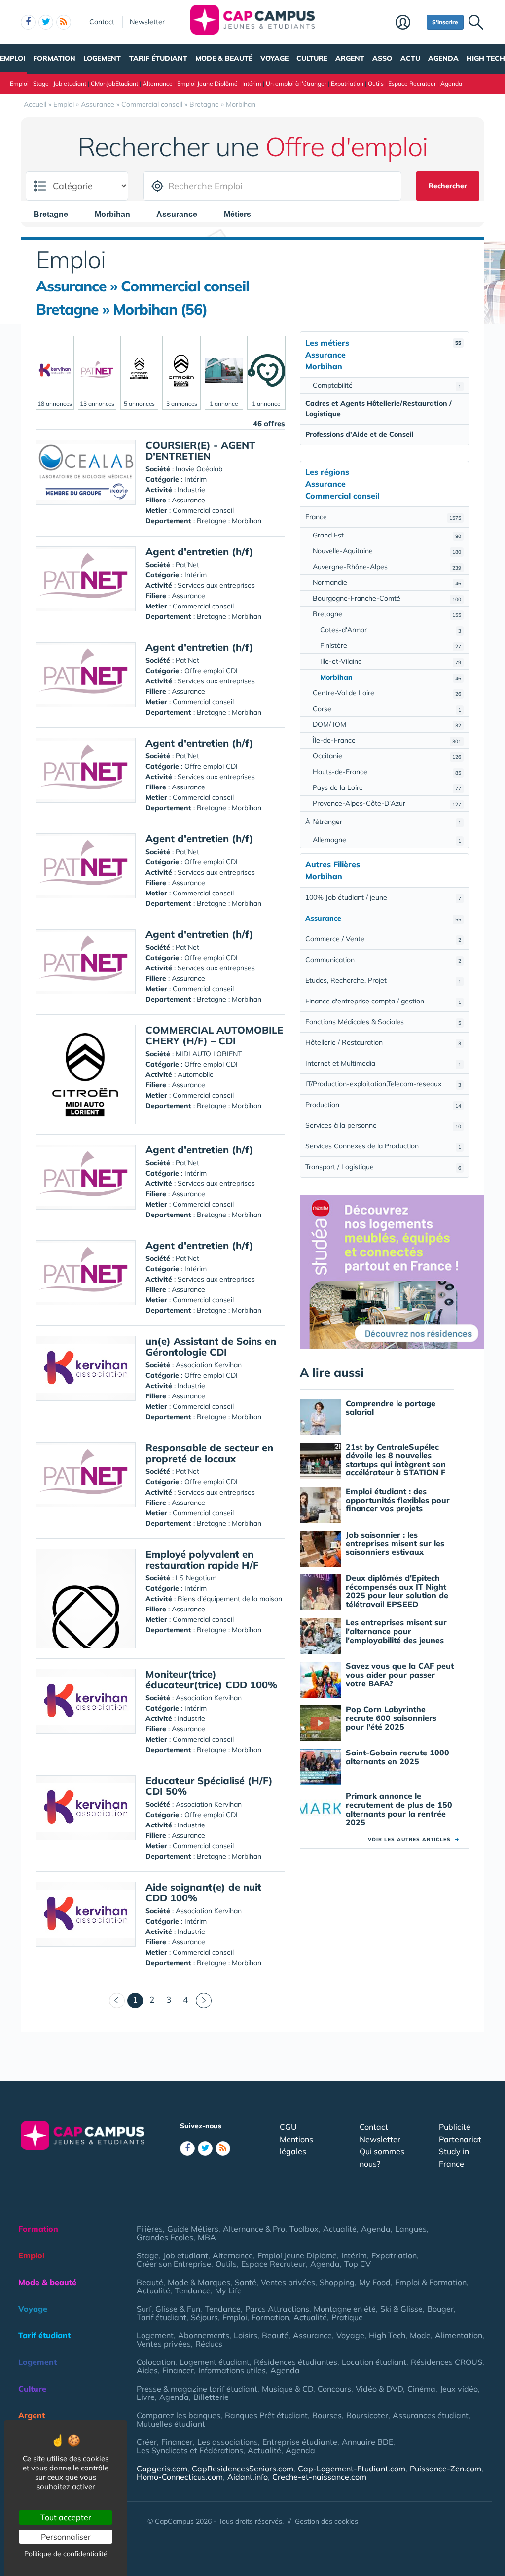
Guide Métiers (193, 2229)
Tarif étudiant (158, 58)
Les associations (228, 2442)
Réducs (209, 2344)
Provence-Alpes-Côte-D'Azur (387, 803)
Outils (376, 84)
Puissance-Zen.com (446, 2469)
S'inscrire (445, 22)
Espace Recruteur (412, 84)
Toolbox (304, 2229)
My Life (228, 2290)
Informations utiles (232, 2370)
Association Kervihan (209, 1365)
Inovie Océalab (199, 469)
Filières (150, 2229)
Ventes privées (288, 2282)
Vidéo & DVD (379, 2389)
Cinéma (421, 2389)
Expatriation (347, 84)
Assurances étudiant (431, 2415)
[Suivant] (204, 2001)
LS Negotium (196, 1578)
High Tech (486, 58)
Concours (334, 2389)
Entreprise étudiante (300, 2442)
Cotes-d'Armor (391, 630)
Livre (146, 2397)
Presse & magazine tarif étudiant (197, 2389)
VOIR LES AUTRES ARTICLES (414, 1840)
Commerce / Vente (383, 939)
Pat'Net (187, 565)
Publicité (455, 2127)
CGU (288, 2127)
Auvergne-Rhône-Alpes (387, 567)
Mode (420, 2335)
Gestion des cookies (326, 2521)
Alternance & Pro (254, 2229)
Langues (411, 2229)
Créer (147, 2442)
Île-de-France (387, 740)
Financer (178, 2370)
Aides (147, 2370)
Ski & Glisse (401, 2309)
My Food (375, 2282)
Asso (382, 58)
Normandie (387, 582)
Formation (54, 58)
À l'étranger (383, 822)
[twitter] (46, 22)
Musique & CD (288, 2389)
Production (383, 1105)
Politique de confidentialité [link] (66, 2554)
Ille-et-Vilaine (391, 661)
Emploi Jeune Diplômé (207, 84)
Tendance (193, 2290)
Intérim (252, 84)
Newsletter (147, 22)
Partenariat (460, 2139)
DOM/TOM (387, 724)
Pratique (347, 2317)
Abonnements (204, 2335)
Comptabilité (387, 385)
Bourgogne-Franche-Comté (387, 598)
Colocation (156, 2362)
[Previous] (117, 2001)
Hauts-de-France (387, 772)
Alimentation (459, 2335)
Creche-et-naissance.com (319, 2477)
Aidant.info (248, 2477)
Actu (410, 58)
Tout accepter (66, 2517)
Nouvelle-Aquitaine (387, 551)
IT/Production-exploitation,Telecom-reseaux (383, 1084)
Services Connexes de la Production (383, 1146)
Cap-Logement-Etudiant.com (352, 2469)
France (383, 517)
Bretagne (387, 614)
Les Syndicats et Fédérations (190, 2450)
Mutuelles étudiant (171, 2424)
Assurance (312, 2335)
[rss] (64, 22)
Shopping (337, 2282)
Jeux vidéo (459, 2389)
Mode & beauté (224, 58)
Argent (350, 58)
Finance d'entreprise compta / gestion (383, 1001)
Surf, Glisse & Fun (168, 2309)
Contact (102, 22)
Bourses (327, 2415)
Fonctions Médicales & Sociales (383, 1022)
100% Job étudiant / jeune (383, 897)
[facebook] (28, 22)
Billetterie (211, 2397)
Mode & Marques (199, 2282)
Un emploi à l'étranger (296, 84)
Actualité (340, 2229)
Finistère (391, 645)
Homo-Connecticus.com (180, 2477)
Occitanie (387, 756)
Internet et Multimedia (383, 1063)
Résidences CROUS (447, 2362)
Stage (41, 84)
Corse (387, 709)
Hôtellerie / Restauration (383, 1042)
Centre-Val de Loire (387, 693)
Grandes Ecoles (165, 2237)
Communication (383, 960)
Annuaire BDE (367, 2442)
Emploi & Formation (431, 2282)
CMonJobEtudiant (114, 84)
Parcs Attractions (277, 2309)
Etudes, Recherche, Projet (383, 980)
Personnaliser (66, 2537)
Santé (246, 2282)
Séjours (204, 2317)
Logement (102, 58)
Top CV (358, 2264)
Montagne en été (345, 2309)
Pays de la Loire (387, 787)
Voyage (274, 58)
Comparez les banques (179, 2415)
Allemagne (387, 840)
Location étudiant (374, 2362)
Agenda (443, 58)
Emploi (13, 58)
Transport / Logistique (383, 1167)
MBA (207, 2237)
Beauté (150, 2282)
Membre (409, 23)
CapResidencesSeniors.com (243, 2469)
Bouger (440, 2309)
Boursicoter (367, 2415)
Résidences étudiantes (296, 2362)
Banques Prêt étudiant (266, 2415)
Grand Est (387, 535)
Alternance (158, 84)
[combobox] (56, 214)
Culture (312, 58)
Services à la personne (383, 1125)
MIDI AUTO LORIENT (209, 1054)
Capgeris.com (162, 2469)
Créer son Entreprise (174, 2264)
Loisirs (246, 2335)
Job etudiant (70, 84)
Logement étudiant (215, 2362)
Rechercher (448, 186)
